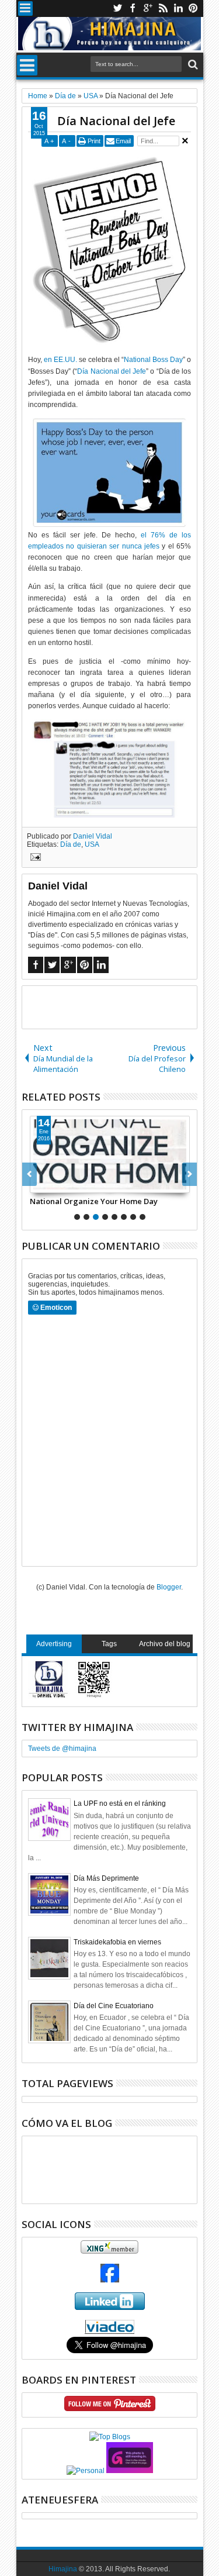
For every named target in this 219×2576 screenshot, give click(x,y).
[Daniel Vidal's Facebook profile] (110, 2280)
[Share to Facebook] (39, 1184)
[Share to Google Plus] (65, 1184)
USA (92, 844)
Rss (163, 8)
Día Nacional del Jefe (116, 121)
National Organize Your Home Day (94, 1201)
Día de (71, 844)
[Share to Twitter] (52, 1184)
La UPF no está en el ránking (120, 1803)
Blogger (169, 1587)
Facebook (133, 8)
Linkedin (178, 8)
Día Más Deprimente (106, 1878)
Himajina (63, 2569)
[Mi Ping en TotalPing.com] (130, 2471)
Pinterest (193, 8)
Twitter (117, 8)
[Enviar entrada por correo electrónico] (34, 858)
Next (29, 1174)
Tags (109, 1644)
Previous (190, 1174)
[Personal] (86, 2471)
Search (192, 65)
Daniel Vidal (93, 836)
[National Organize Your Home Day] (110, 1154)
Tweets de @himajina (62, 1749)
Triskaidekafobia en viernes (117, 1942)
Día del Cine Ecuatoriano (114, 2006)
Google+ (148, 8)
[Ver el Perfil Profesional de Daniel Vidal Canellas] (109, 2332)
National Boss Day (153, 360)
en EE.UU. (60, 360)
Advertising (54, 1644)
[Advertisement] (121, 1006)
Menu (25, 8)
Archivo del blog (165, 1644)
